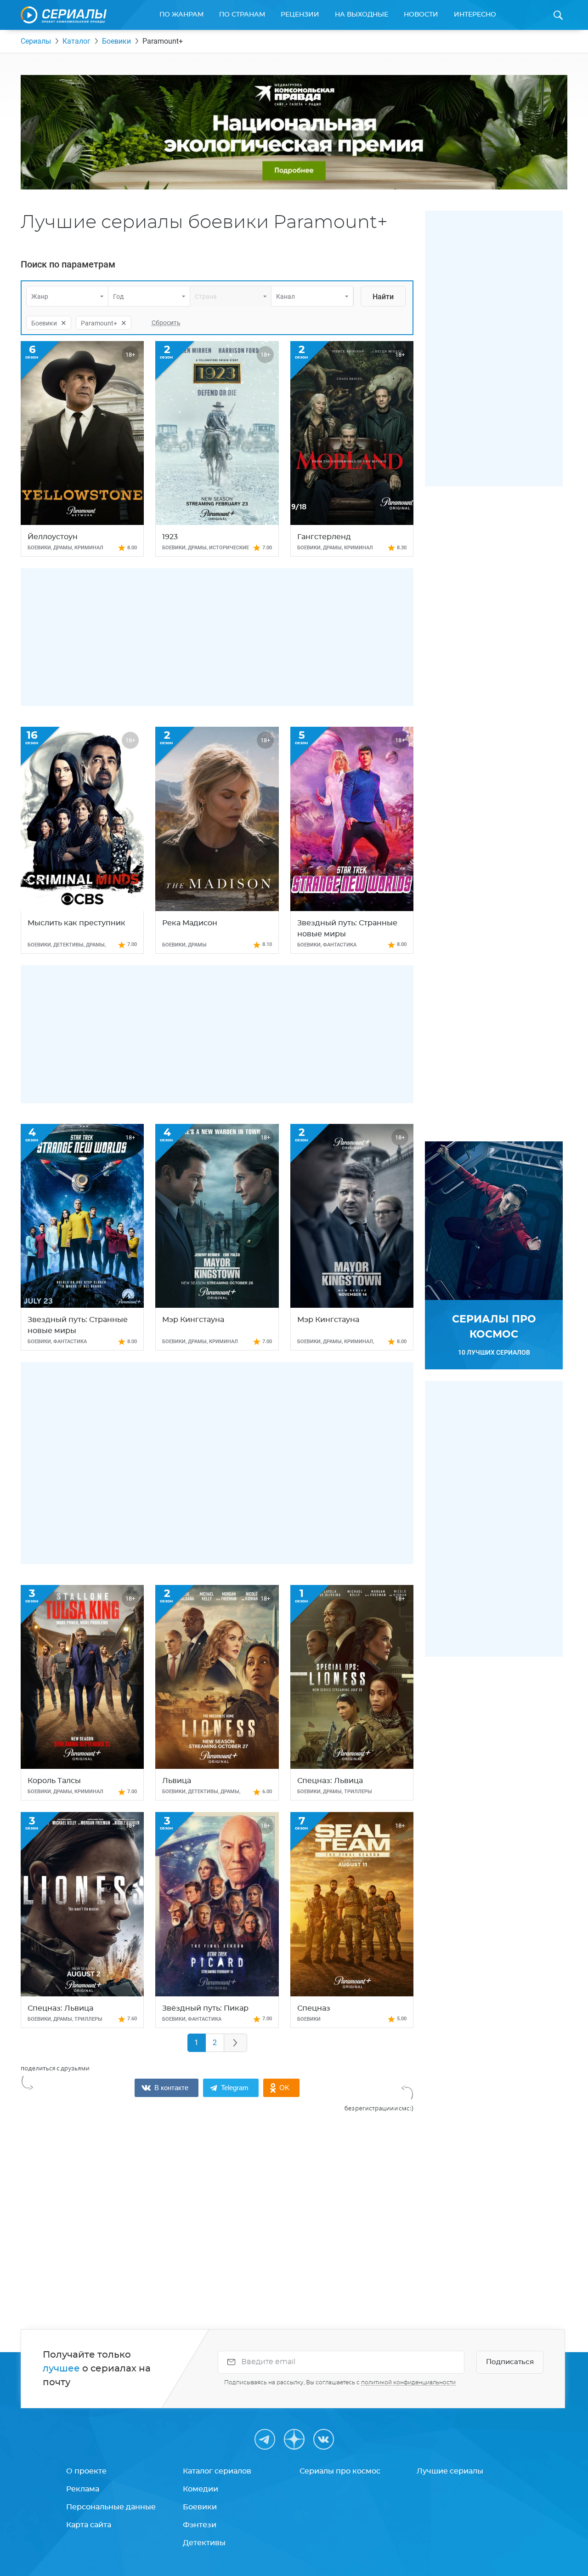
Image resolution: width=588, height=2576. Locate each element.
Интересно (475, 15)
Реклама (83, 2489)
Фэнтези (200, 2525)
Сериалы (36, 41)
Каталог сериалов (217, 2471)
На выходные (362, 15)
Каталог (76, 41)
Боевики (116, 41)
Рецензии (300, 15)
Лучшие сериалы (450, 2471)
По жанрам (181, 15)
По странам (242, 15)
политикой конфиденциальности (408, 2382)
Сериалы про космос (340, 2471)
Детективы (204, 2543)
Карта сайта (89, 2525)
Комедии (201, 2489)
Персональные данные (111, 2507)
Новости (421, 15)
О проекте (86, 2471)
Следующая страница (236, 2043)
